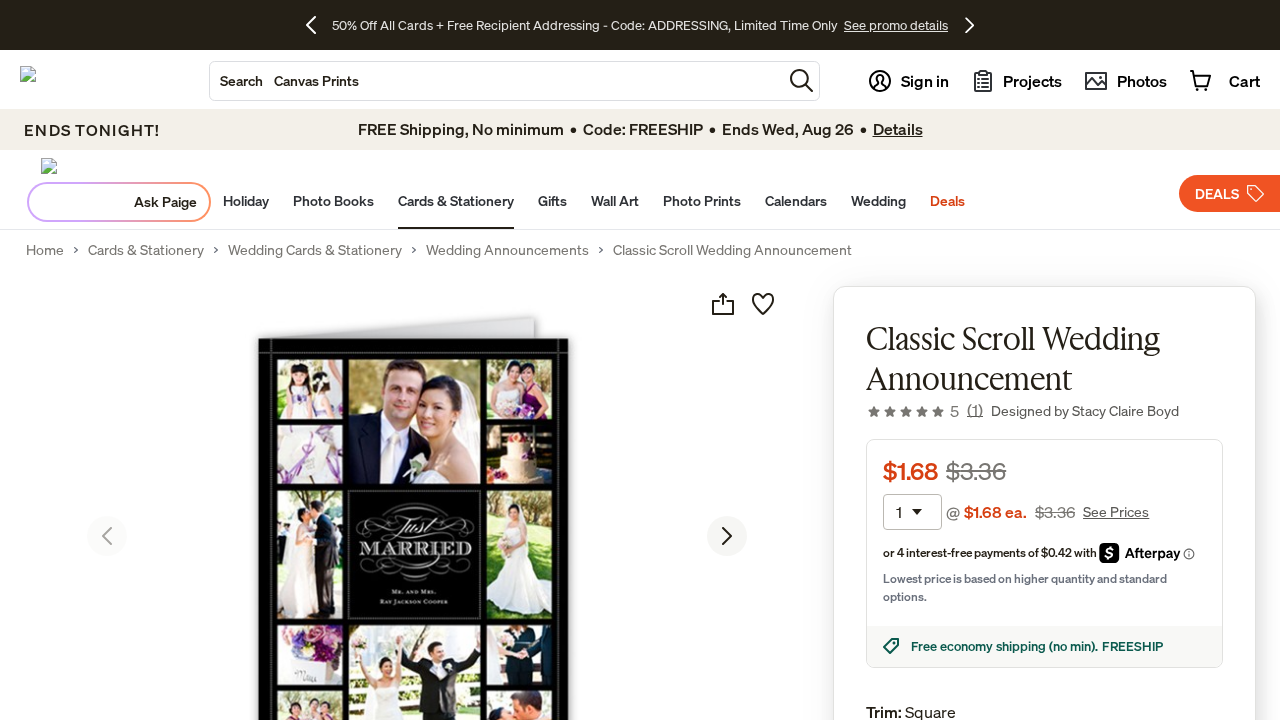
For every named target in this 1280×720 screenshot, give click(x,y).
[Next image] (727, 536)
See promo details (896, 25)
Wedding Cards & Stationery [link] (315, 250)
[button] (801, 80)
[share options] (723, 304)
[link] (924, 411)
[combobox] (496, 81)
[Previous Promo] (318, 25)
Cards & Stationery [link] (146, 250)
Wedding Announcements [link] (507, 250)
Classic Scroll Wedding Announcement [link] (732, 250)
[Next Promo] (969, 25)
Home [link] (45, 250)
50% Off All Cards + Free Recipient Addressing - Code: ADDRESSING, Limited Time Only (585, 25)
